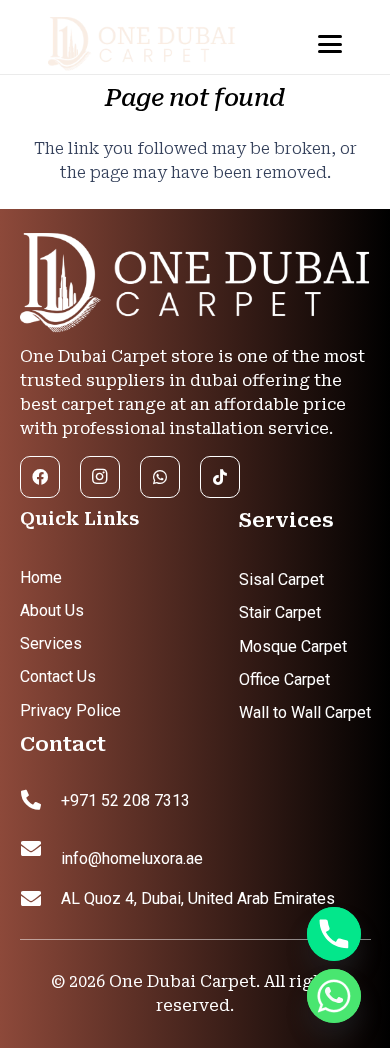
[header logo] (159, 44)
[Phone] (334, 934)
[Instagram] (100, 477)
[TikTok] (220, 477)
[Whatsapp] (334, 996)
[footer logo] (195, 284)
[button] (331, 44)
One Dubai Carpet (182, 981)
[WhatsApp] (160, 477)
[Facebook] (40, 477)
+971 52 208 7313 (125, 800)
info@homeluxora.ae (132, 858)
